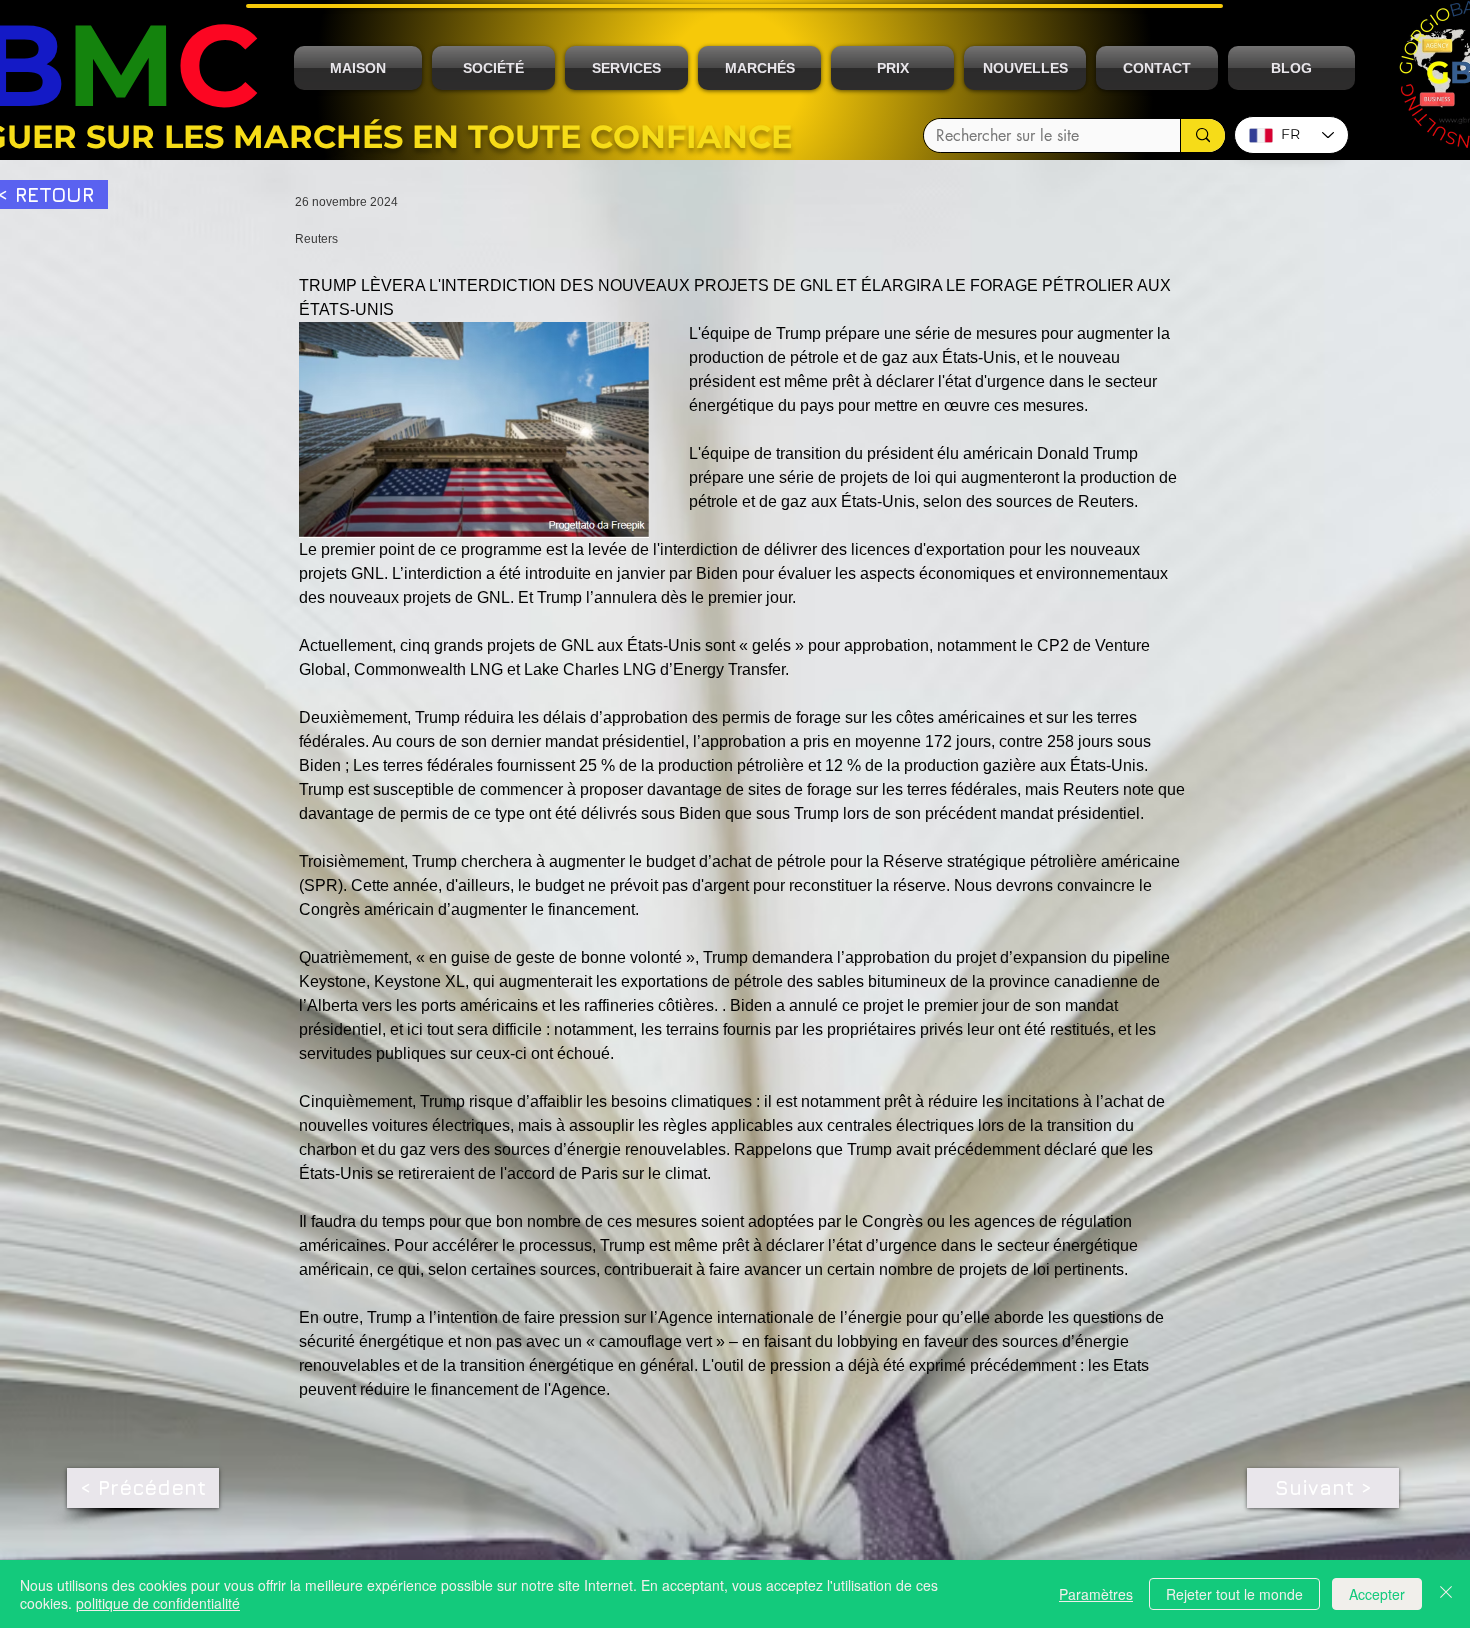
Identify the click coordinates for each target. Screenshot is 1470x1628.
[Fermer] (1446, 1594)
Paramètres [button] (1096, 1594)
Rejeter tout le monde (1234, 1594)
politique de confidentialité (158, 1603)
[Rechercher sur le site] (1202, 135)
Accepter (1377, 1594)
